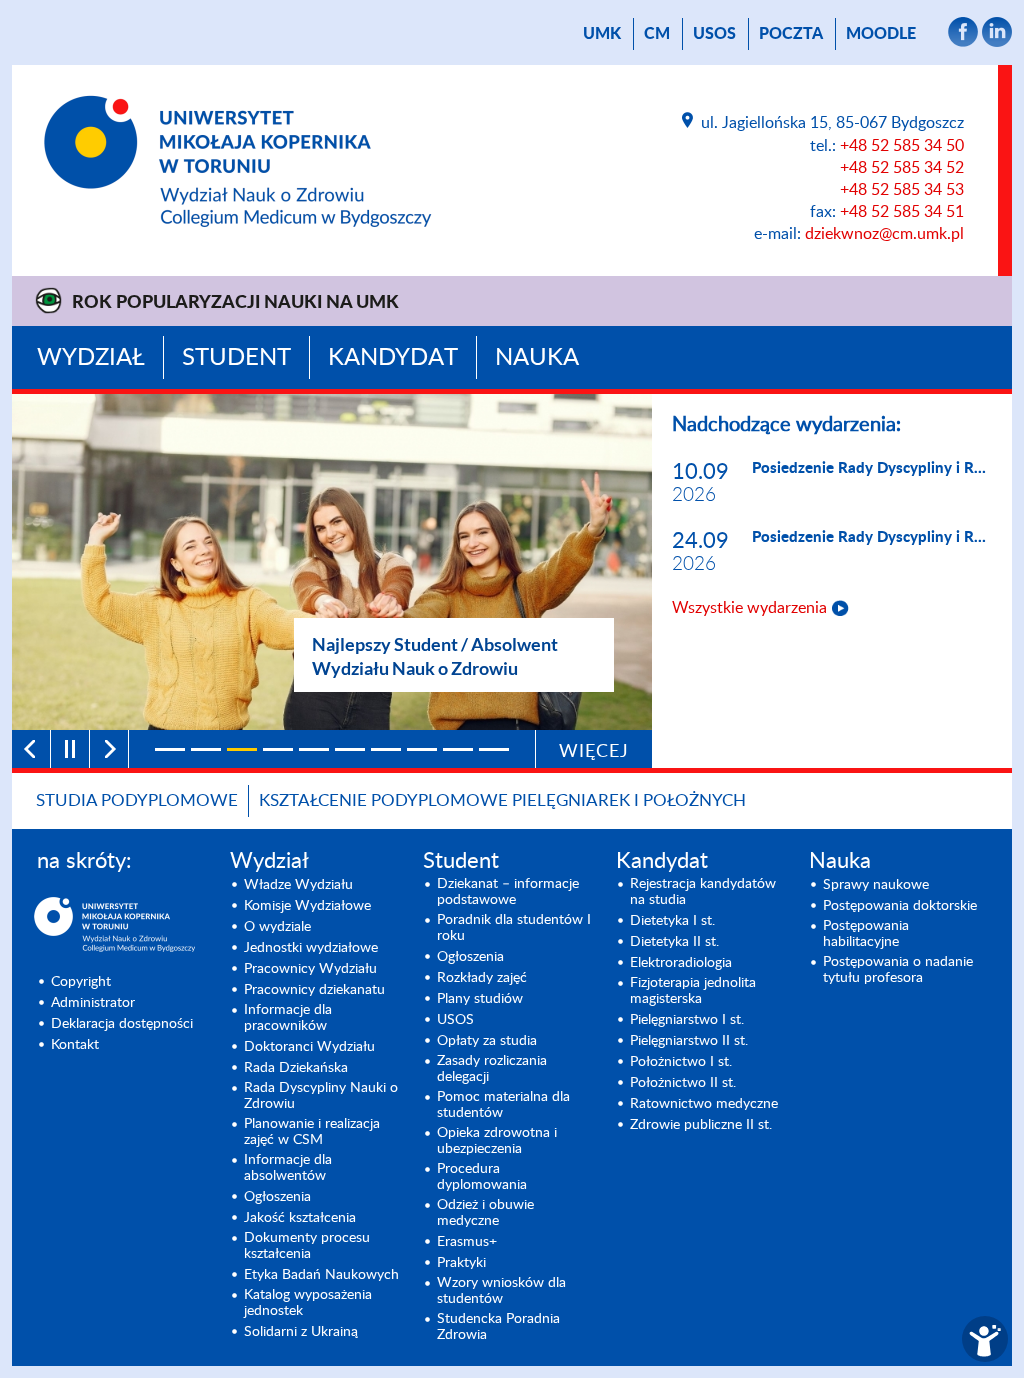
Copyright (81, 982)
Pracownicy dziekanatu (314, 990)
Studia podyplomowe (137, 800)
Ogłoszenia (277, 1197)
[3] (242, 749)
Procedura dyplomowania (482, 1177)
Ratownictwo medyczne (704, 1104)
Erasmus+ (467, 1242)
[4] (278, 749)
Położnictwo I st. (681, 1062)
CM (657, 34)
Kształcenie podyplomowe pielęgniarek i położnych (502, 800)
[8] (422, 749)
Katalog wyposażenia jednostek (308, 1303)
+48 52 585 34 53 (902, 190)
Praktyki (461, 1263)
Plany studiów (480, 999)
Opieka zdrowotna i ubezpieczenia (497, 1141)
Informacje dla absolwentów (288, 1168)
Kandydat (393, 358)
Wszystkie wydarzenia (749, 608)
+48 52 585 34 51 (902, 212)
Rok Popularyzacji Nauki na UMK (235, 303)
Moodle (881, 34)
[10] (494, 749)
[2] (206, 749)
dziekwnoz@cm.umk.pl (884, 234)
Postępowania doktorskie (900, 906)
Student (236, 358)
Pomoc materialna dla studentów (503, 1105)
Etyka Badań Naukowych (321, 1275)
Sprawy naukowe (876, 885)
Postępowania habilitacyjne (866, 934)
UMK (602, 34)
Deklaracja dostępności (122, 1024)
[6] (350, 749)
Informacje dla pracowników (288, 1018)
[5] (314, 749)
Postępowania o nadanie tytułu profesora (898, 970)
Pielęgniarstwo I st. (687, 1020)
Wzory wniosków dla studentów (501, 1291)
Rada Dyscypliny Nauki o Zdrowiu (321, 1096)
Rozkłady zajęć (482, 978)
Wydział (91, 358)
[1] (170, 749)
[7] (386, 749)
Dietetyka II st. (674, 942)
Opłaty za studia (487, 1041)
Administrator (93, 1003)
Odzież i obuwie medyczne (485, 1213)
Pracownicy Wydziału (310, 969)
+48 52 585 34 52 (902, 168)
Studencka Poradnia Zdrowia (498, 1327)
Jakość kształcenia (300, 1218)
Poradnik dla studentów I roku (514, 928)
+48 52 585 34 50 (902, 146)
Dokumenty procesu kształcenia (307, 1246)
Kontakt (75, 1045)
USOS (714, 34)
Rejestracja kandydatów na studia (703, 892)
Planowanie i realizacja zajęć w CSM (312, 1132)
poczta (791, 34)
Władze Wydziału (298, 885)
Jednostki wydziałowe (311, 948)
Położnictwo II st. (683, 1083)
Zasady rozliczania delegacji (492, 1069)
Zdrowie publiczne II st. (701, 1125)
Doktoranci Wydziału (309, 1047)
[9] (458, 749)
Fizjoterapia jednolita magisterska (693, 991)
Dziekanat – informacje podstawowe (508, 892)
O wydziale (277, 927)
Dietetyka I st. (672, 921)
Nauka (537, 358)
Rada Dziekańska (296, 1068)
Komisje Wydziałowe (307, 906)
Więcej (594, 752)
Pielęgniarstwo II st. (689, 1041)
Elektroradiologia (681, 963)
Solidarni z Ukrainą (301, 1332)
